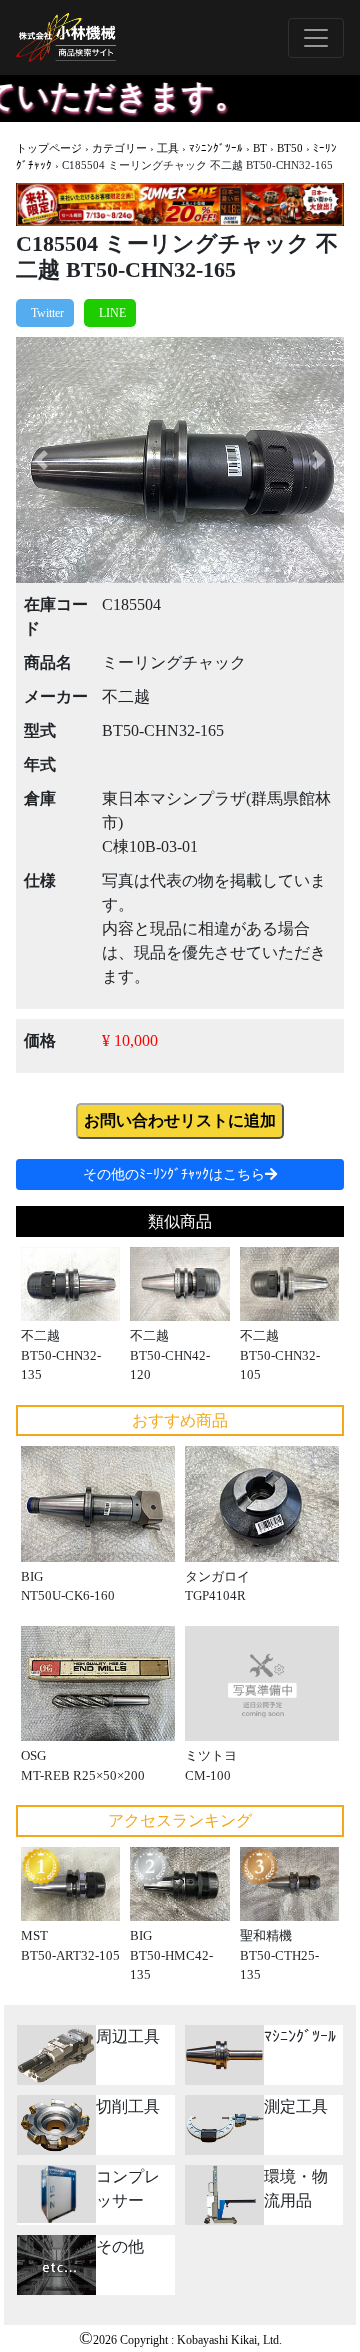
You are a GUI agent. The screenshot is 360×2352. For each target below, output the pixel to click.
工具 (168, 148)
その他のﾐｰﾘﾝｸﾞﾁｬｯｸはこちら (174, 1174)
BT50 (290, 148)
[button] (40, 460)
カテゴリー (119, 148)
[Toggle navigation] (316, 38)
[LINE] (110, 313)
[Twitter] (45, 313)
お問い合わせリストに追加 (180, 1120)
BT (260, 148)
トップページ (49, 148)
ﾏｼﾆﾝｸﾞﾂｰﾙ (216, 148)
